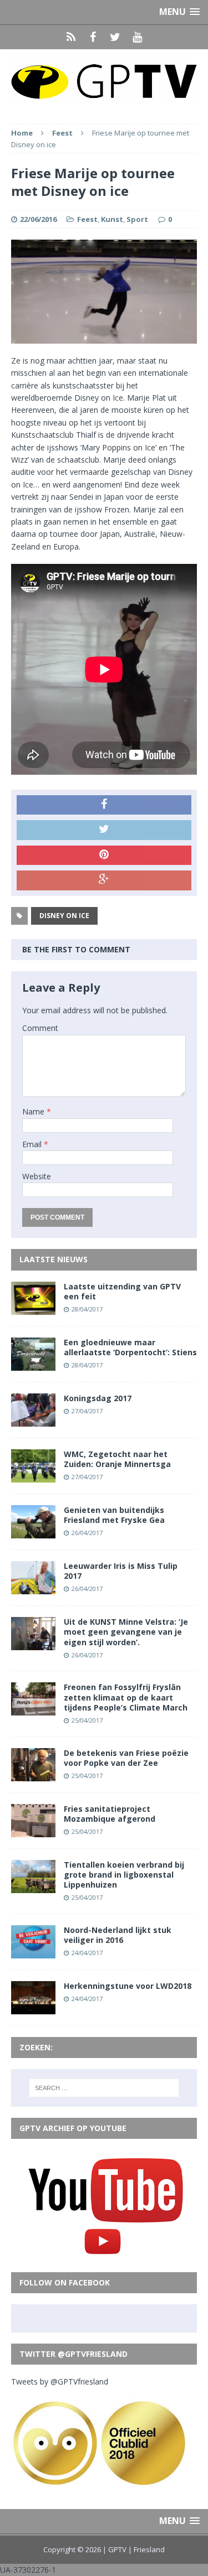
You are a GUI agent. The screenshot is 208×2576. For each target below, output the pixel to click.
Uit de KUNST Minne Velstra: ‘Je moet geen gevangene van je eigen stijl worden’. (126, 1632)
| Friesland (146, 2549)
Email (33, 1144)
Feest (87, 219)
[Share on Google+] (104, 880)
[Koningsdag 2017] (33, 1420)
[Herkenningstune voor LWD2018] (33, 2008)
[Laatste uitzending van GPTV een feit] (33, 1308)
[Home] (71, 37)
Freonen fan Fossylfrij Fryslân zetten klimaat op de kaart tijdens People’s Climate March (126, 1697)
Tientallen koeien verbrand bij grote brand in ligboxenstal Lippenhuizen (124, 1875)
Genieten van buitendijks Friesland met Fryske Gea (114, 1515)
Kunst (112, 219)
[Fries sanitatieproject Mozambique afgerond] (33, 1830)
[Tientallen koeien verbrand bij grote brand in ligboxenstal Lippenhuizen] (33, 1886)
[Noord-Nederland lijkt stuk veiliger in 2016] (33, 1952)
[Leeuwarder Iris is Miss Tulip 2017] (33, 1588)
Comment (40, 1028)
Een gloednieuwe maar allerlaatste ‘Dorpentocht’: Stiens (130, 1347)
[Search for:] (104, 2088)
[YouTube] (138, 37)
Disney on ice (64, 916)
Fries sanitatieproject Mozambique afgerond (110, 1814)
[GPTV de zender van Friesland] (104, 81)
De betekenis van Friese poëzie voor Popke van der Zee (126, 1758)
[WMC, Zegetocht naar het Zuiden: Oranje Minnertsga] (33, 1476)
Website (37, 1176)
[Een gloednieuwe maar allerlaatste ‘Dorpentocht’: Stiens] (33, 1364)
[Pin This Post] (104, 856)
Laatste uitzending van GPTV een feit (122, 1291)
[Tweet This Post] (104, 830)
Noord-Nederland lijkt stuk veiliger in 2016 (118, 1935)
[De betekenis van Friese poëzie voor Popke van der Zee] (33, 1774)
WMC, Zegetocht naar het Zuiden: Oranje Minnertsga (117, 1459)
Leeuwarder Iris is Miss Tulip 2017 (121, 1571)
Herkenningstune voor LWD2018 (128, 1986)
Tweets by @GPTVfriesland (60, 2381)
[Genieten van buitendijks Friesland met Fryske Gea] (33, 1532)
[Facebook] (93, 37)
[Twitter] (115, 37)
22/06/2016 (38, 219)
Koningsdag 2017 (98, 1398)
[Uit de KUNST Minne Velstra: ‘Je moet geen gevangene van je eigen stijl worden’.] (33, 1644)
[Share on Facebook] (104, 805)
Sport (137, 219)
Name (34, 1111)
